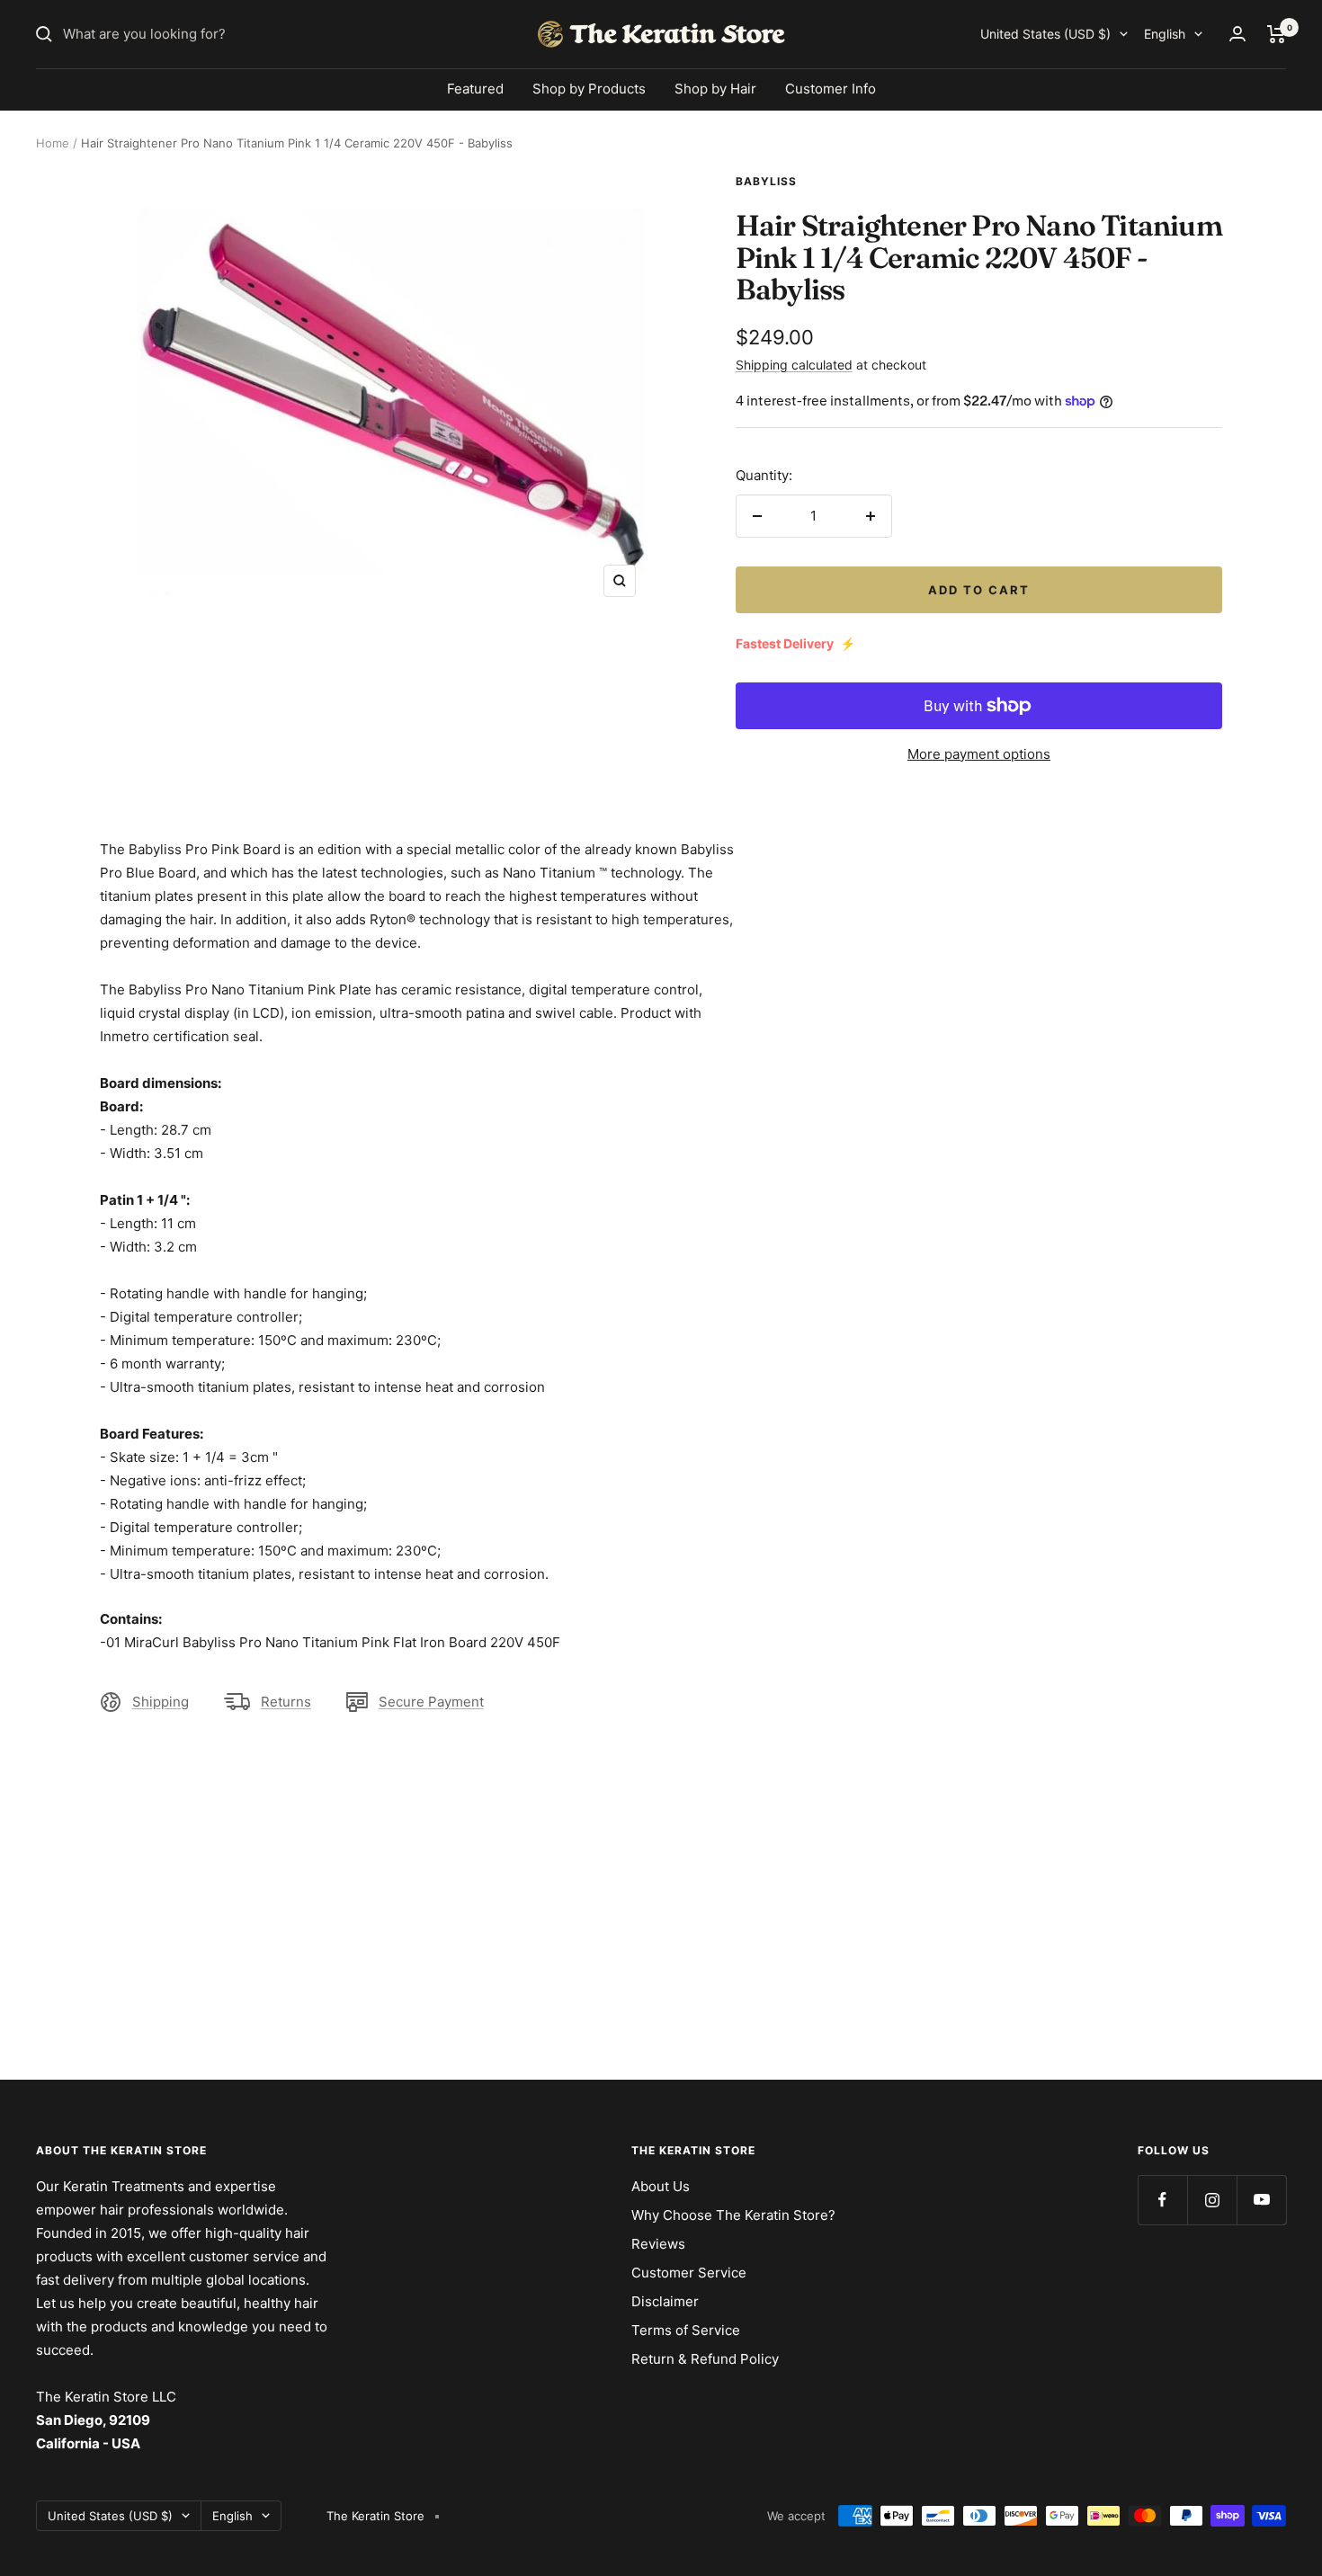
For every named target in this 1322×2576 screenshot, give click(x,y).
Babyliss (766, 181)
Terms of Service (686, 2330)
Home (53, 143)
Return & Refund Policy (705, 2359)
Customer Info (831, 89)
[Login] (1237, 34)
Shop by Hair (715, 89)
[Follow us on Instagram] (1212, 2200)
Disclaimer (665, 2301)
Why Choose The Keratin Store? (733, 2215)
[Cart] (1277, 34)
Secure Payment (431, 1702)
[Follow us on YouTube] (1261, 2200)
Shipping (161, 1702)
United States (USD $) (1045, 34)
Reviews (658, 2244)
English (1165, 34)
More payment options (979, 754)
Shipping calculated (794, 365)
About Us (661, 2186)
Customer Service (689, 2273)
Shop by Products (589, 89)
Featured (475, 89)
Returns (286, 1702)
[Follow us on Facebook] (1162, 2200)
